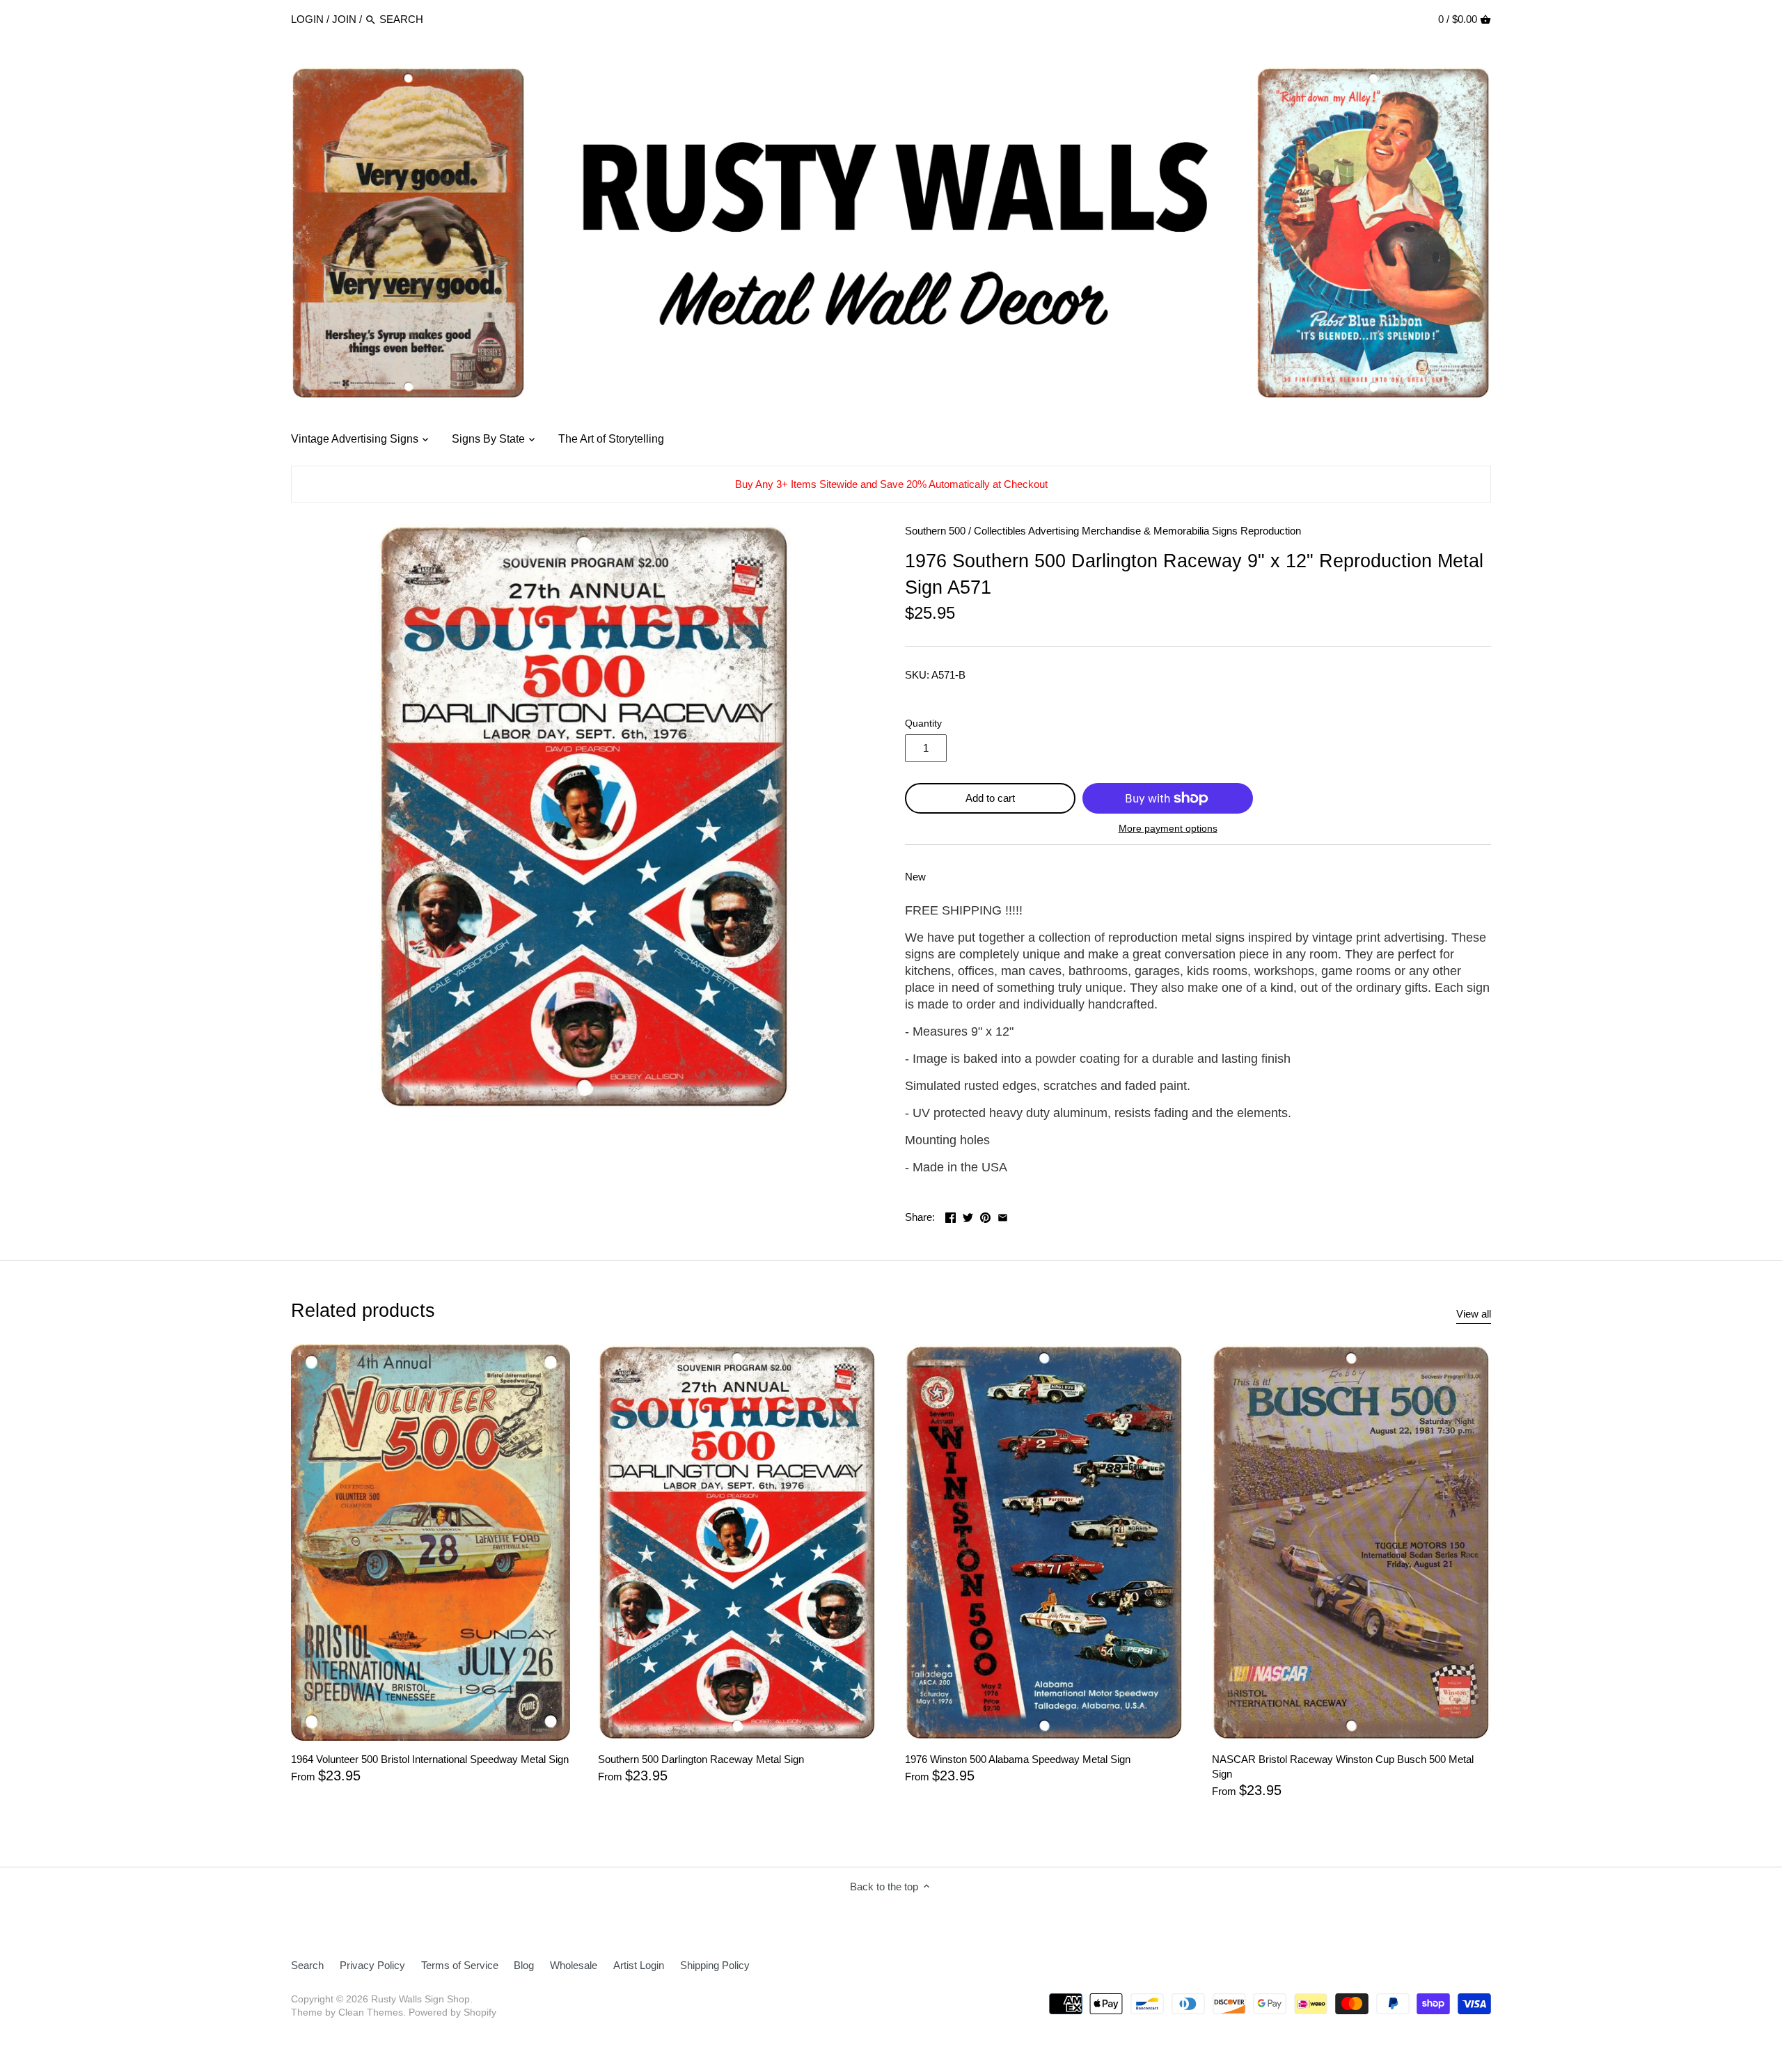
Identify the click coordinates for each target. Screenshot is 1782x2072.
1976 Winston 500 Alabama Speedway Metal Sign (1018, 1759)
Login (307, 19)
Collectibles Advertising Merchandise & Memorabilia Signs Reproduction (1137, 531)
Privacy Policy (372, 1965)
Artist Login (639, 1965)
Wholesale (574, 1965)
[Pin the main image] (985, 1216)
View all (1474, 1314)
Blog (524, 1965)
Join (344, 19)
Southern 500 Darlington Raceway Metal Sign (701, 1759)
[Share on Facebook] (951, 1216)
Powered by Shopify (452, 2012)
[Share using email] (1003, 1216)
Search (307, 1965)
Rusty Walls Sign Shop (420, 1999)
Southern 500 (935, 531)
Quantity (923, 723)
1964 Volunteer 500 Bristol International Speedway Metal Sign (430, 1759)
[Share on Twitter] (968, 1216)
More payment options (1168, 829)
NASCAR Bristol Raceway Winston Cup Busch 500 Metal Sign (1343, 1766)
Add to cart (990, 798)
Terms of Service (460, 1965)
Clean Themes (371, 2012)
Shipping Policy (715, 1965)
